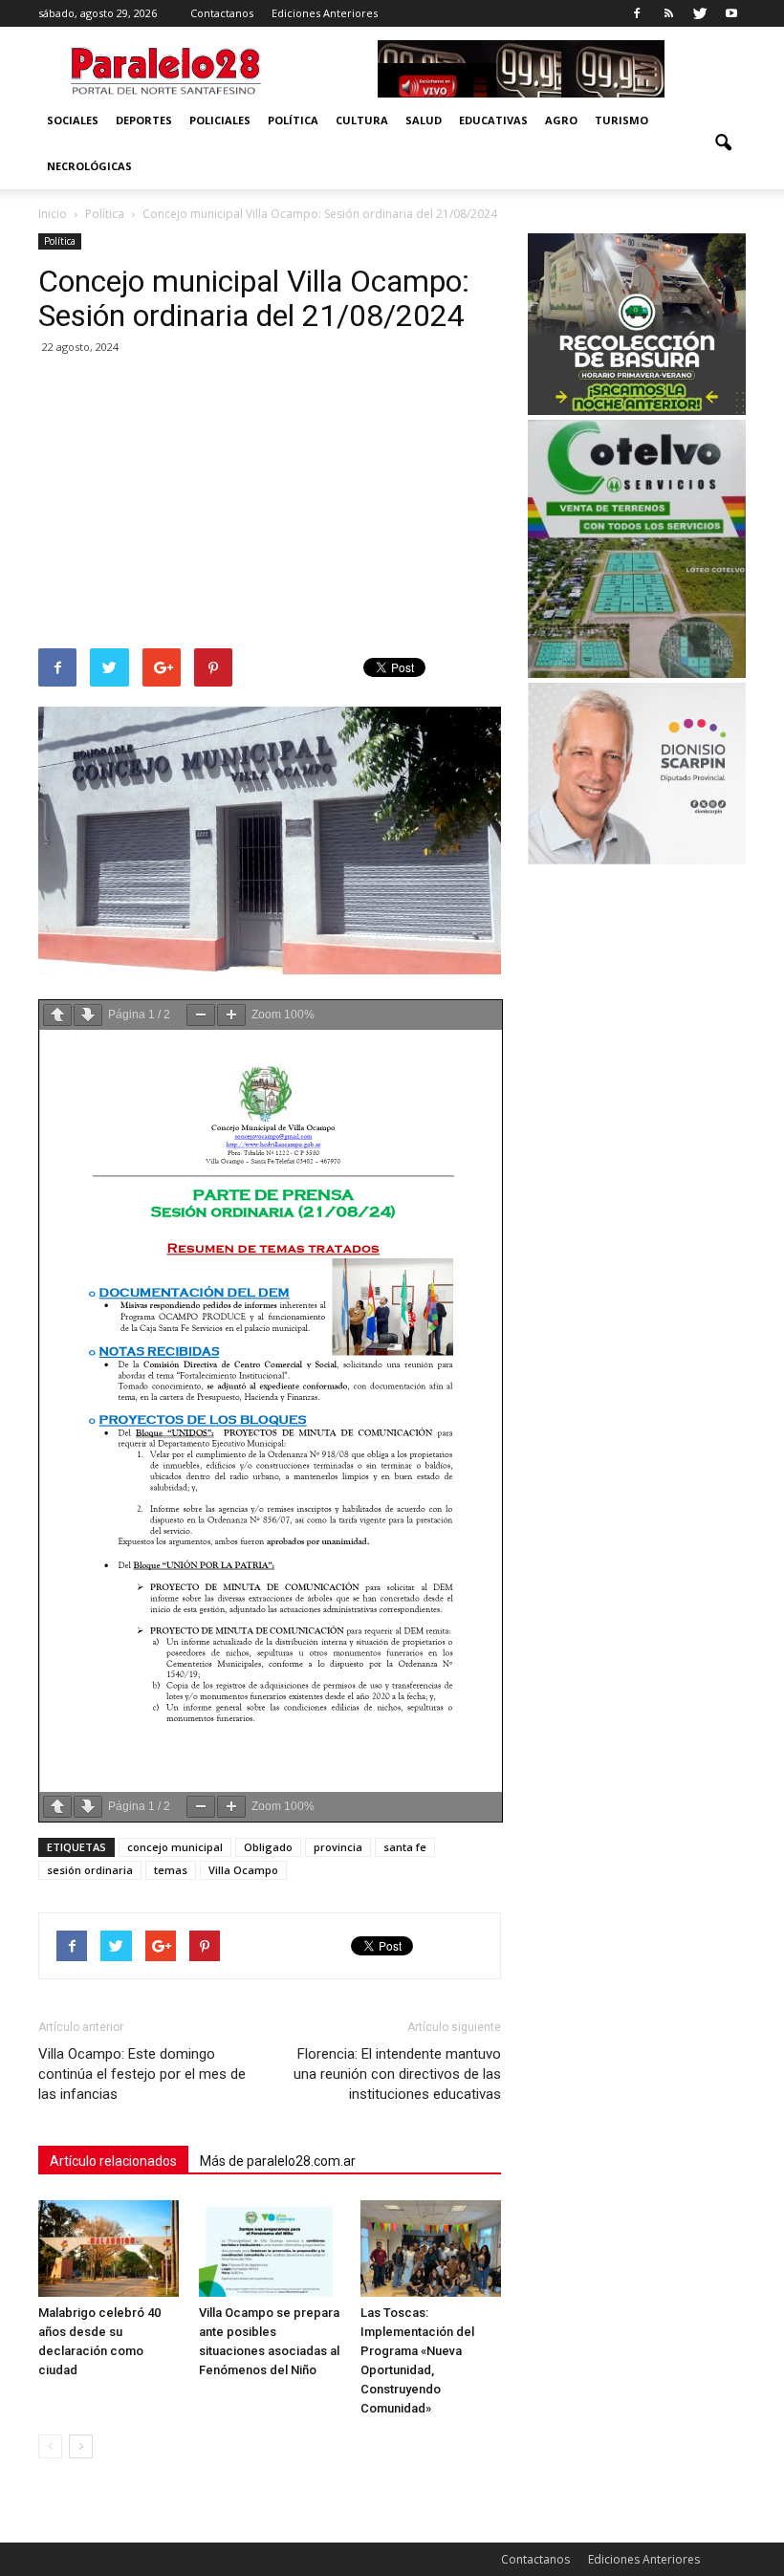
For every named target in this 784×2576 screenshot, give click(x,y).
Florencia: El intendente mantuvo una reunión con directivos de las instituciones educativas (397, 2074)
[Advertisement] (270, 505)
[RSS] (668, 13)
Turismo (621, 120)
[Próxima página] (88, 1015)
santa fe (405, 1847)
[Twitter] (700, 13)
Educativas (493, 120)
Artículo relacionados (113, 2161)
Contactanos (222, 13)
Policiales (220, 120)
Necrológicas (89, 166)
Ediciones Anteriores (325, 13)
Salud (424, 120)
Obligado (268, 1847)
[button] (723, 143)
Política (293, 120)
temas (171, 1870)
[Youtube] (731, 13)
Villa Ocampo (243, 1870)
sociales (73, 120)
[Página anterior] (57, 1015)
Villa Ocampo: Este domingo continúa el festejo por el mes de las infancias (142, 2074)
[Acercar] (231, 1015)
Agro (561, 120)
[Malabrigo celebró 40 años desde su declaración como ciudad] (109, 2249)
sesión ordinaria (90, 1870)
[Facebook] (637, 13)
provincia (338, 1847)
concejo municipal (175, 1847)
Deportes (144, 120)
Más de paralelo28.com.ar (278, 2161)
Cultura (362, 120)
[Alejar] (201, 1015)
